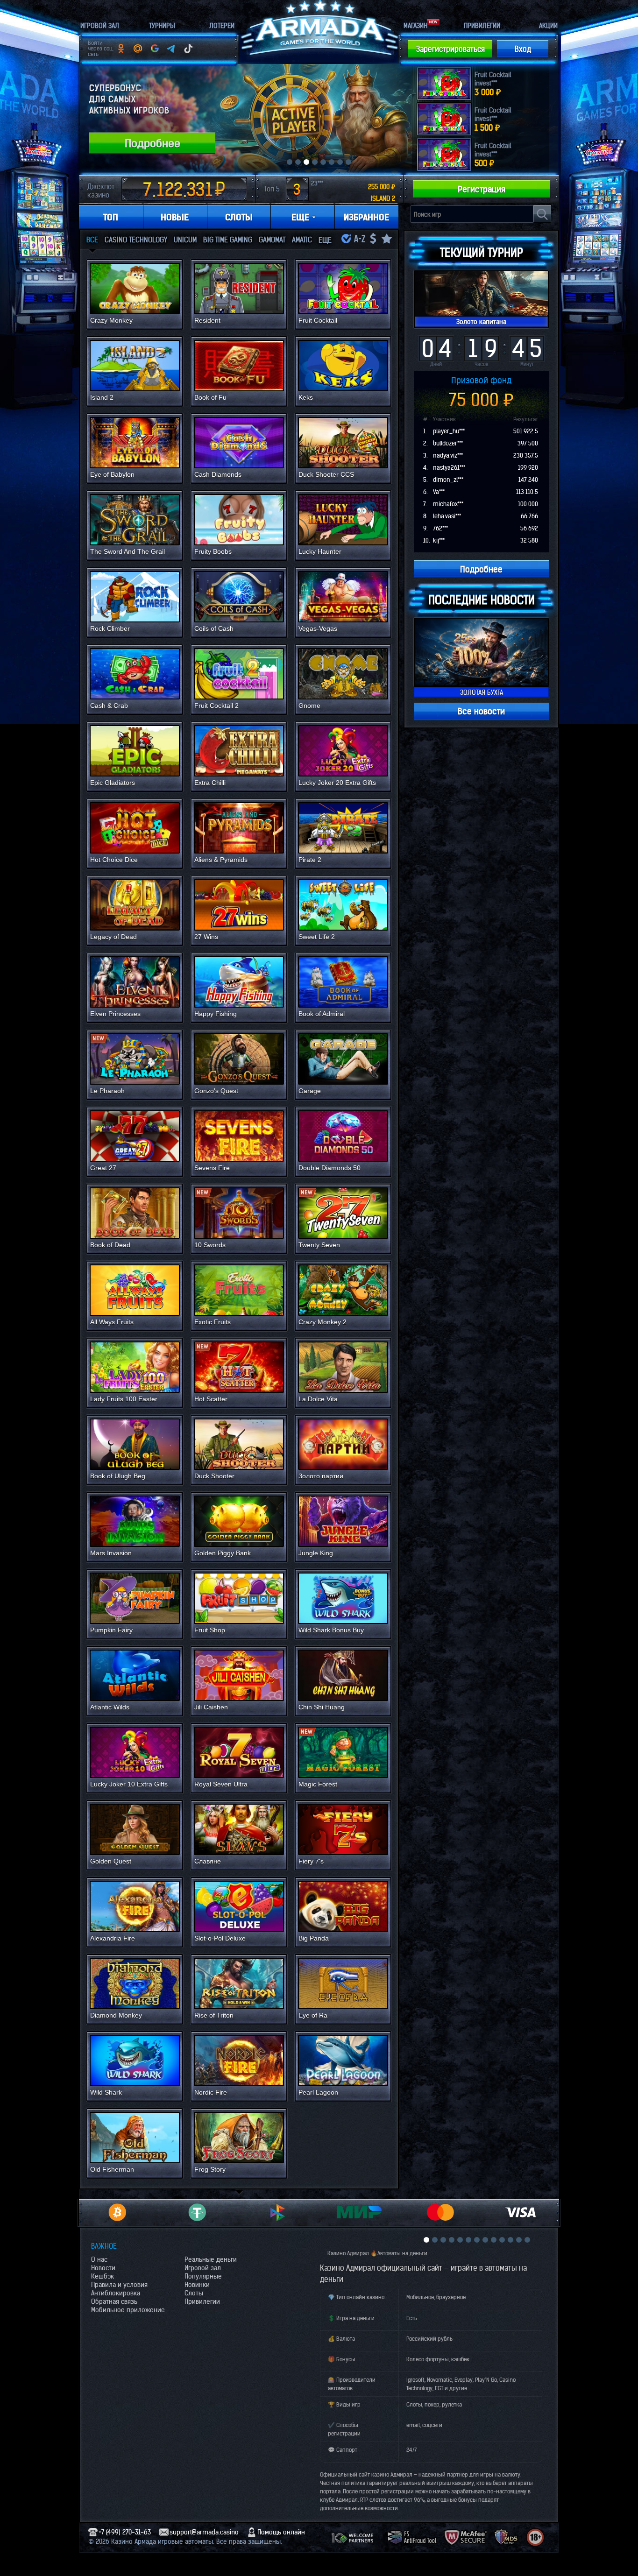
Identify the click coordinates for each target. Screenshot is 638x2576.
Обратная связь (114, 2301)
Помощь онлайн (281, 2532)
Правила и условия (119, 2285)
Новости (103, 2268)
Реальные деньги (211, 2259)
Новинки (197, 2285)
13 (527, 2240)
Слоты (194, 2293)
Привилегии (202, 2301)
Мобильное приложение (128, 2310)
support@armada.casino (204, 2532)
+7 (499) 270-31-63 (125, 2532)
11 (510, 2240)
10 (502, 2240)
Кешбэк (103, 2276)
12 (519, 2240)
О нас (99, 2259)
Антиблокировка (116, 2293)
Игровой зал (203, 2268)
